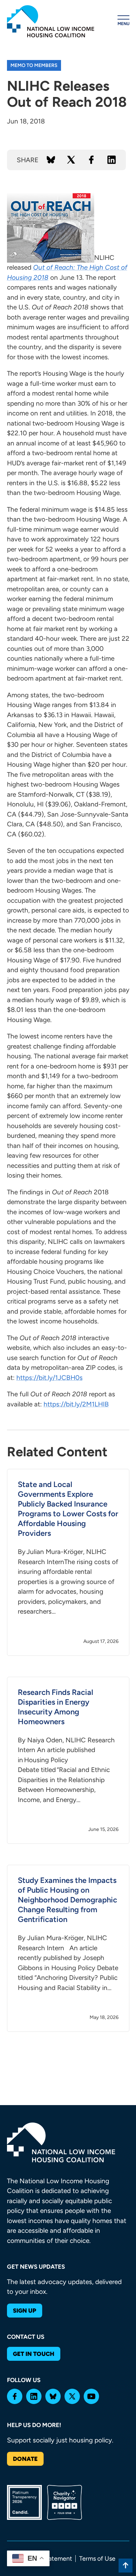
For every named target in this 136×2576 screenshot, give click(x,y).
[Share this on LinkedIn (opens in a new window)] (112, 160)
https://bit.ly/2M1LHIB (76, 1404)
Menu (123, 24)
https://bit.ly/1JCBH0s (50, 1378)
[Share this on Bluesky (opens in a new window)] (51, 160)
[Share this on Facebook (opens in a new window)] (91, 160)
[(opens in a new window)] (15, 2396)
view (68, 1562)
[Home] (51, 21)
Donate (25, 2459)
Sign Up (25, 2311)
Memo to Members (34, 65)
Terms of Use (97, 2559)
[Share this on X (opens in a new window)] (71, 160)
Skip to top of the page (126, 2566)
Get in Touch (34, 2354)
